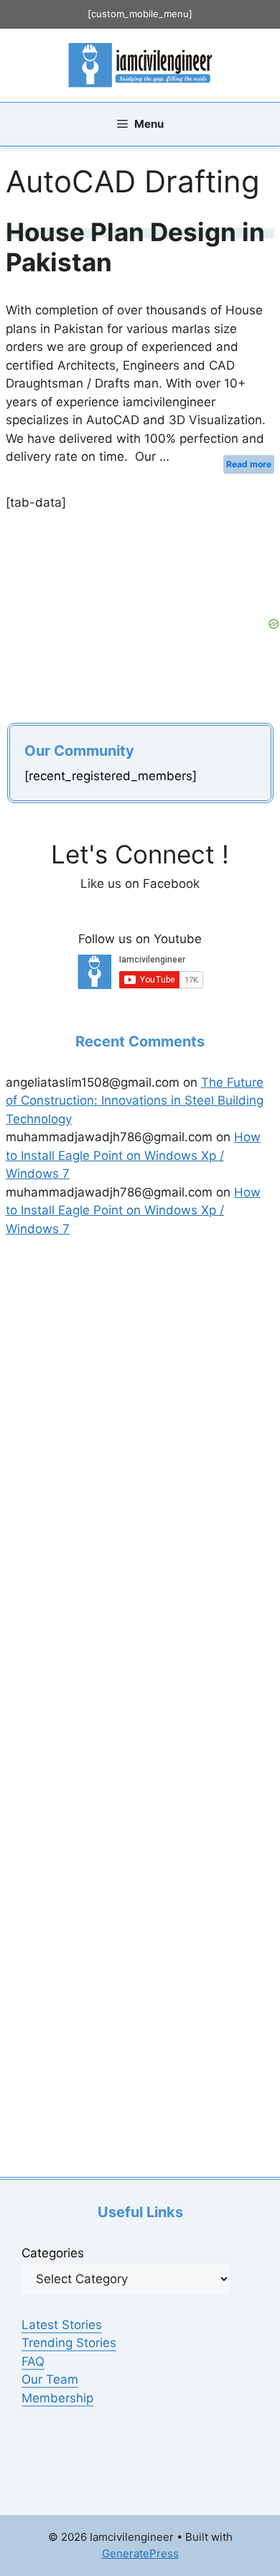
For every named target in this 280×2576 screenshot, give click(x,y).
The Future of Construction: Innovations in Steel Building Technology (135, 1101)
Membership (57, 2398)
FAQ (33, 2361)
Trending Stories (69, 2343)
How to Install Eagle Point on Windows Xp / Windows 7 (133, 1155)
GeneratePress (140, 2553)
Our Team (50, 2379)
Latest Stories (62, 2325)
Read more (249, 464)
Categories (53, 2253)
